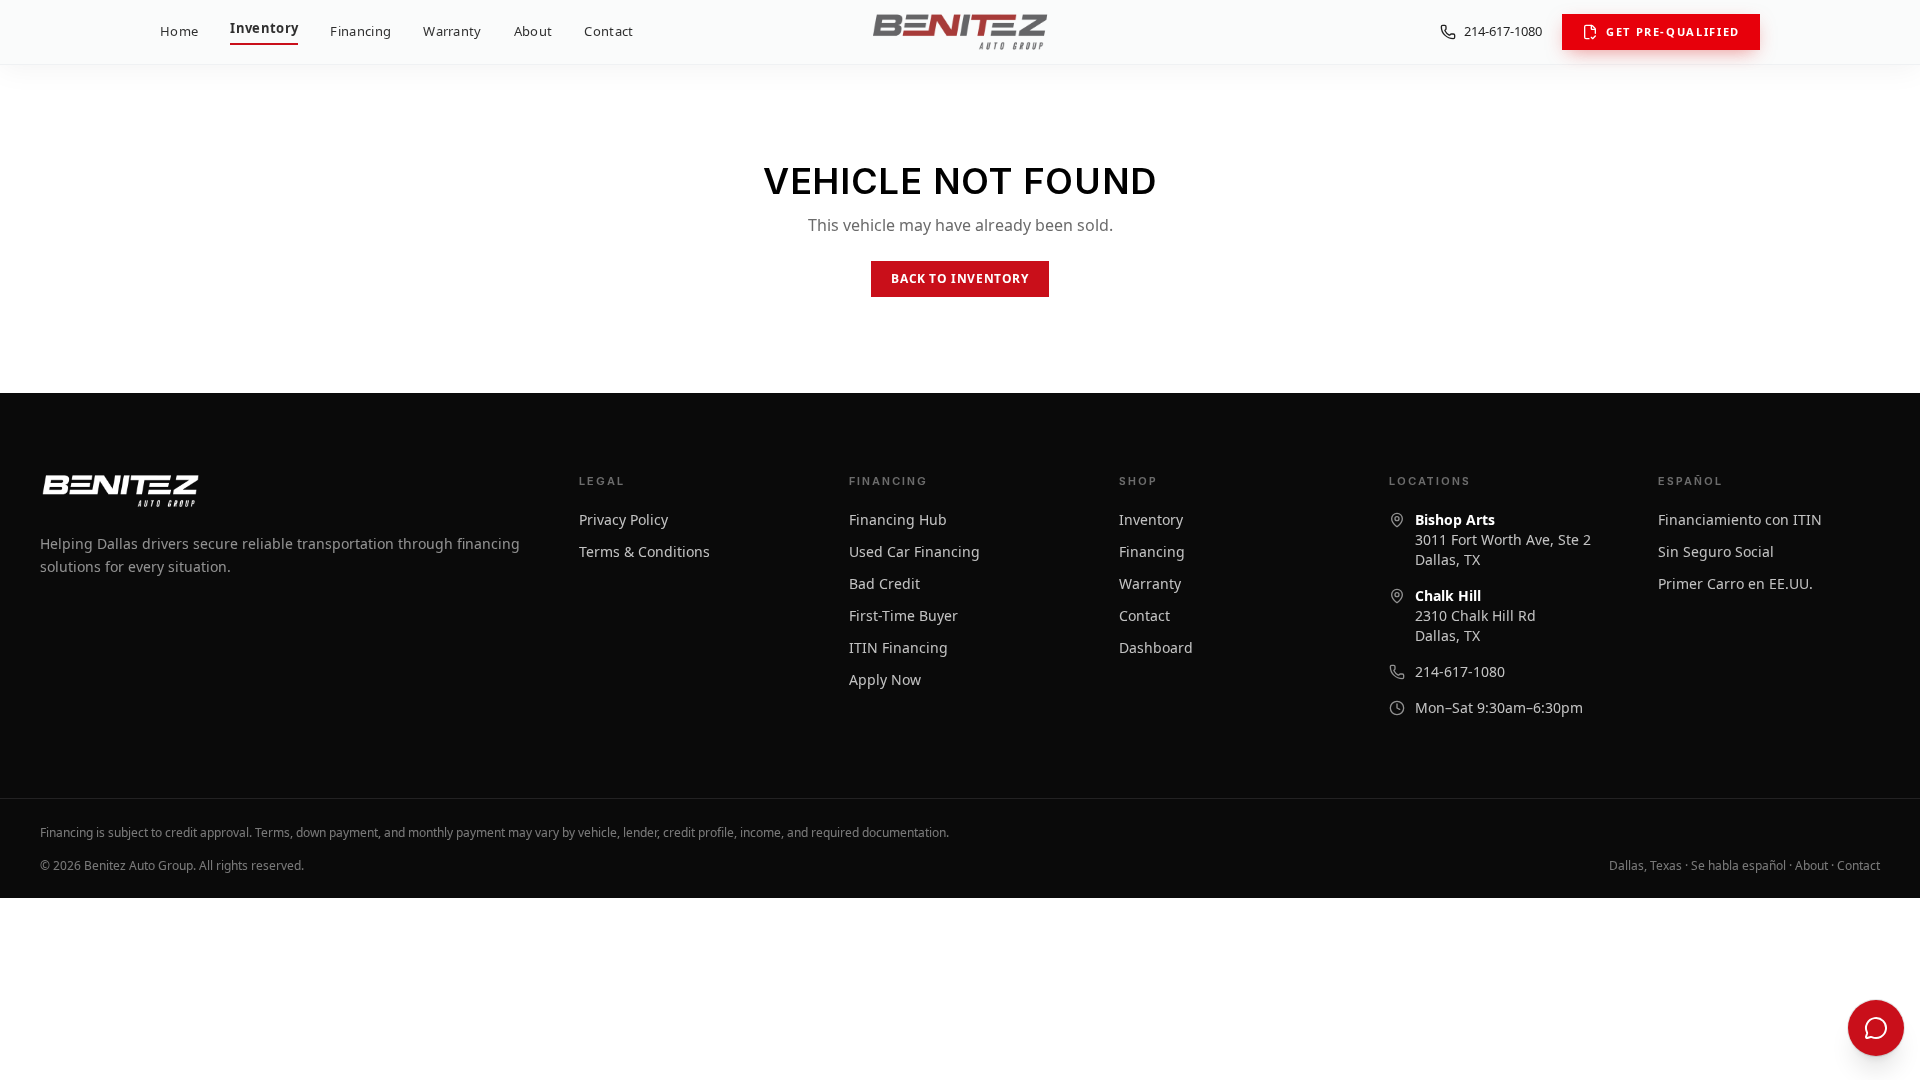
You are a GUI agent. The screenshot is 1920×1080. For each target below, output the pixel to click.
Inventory (264, 28)
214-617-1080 (1503, 31)
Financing (360, 31)
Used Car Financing (914, 551)
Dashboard (1156, 647)
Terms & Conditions (644, 551)
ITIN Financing (898, 647)
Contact (608, 31)
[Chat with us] (1876, 1028)
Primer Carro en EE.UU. (1735, 583)
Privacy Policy (623, 519)
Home (179, 31)
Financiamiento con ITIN (1740, 519)
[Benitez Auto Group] (959, 32)
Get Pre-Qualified (1673, 31)
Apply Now (885, 679)
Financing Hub (898, 519)
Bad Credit (884, 583)
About (533, 31)
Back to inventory (959, 278)
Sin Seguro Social (1716, 551)
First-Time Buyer (903, 615)
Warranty (452, 31)
